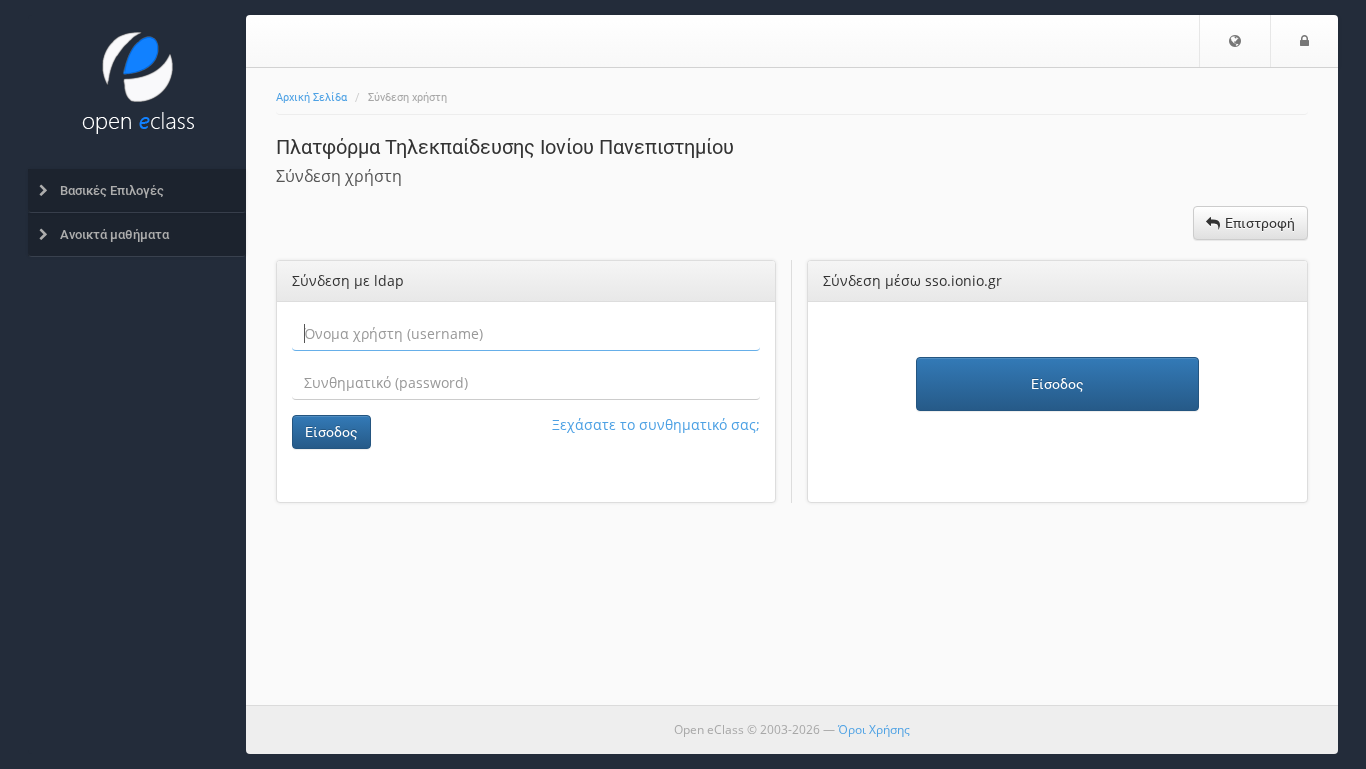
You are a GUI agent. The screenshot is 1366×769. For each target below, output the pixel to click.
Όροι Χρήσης (874, 729)
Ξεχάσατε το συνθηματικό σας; (656, 424)
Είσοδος (331, 432)
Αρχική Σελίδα (311, 97)
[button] (1235, 41)
